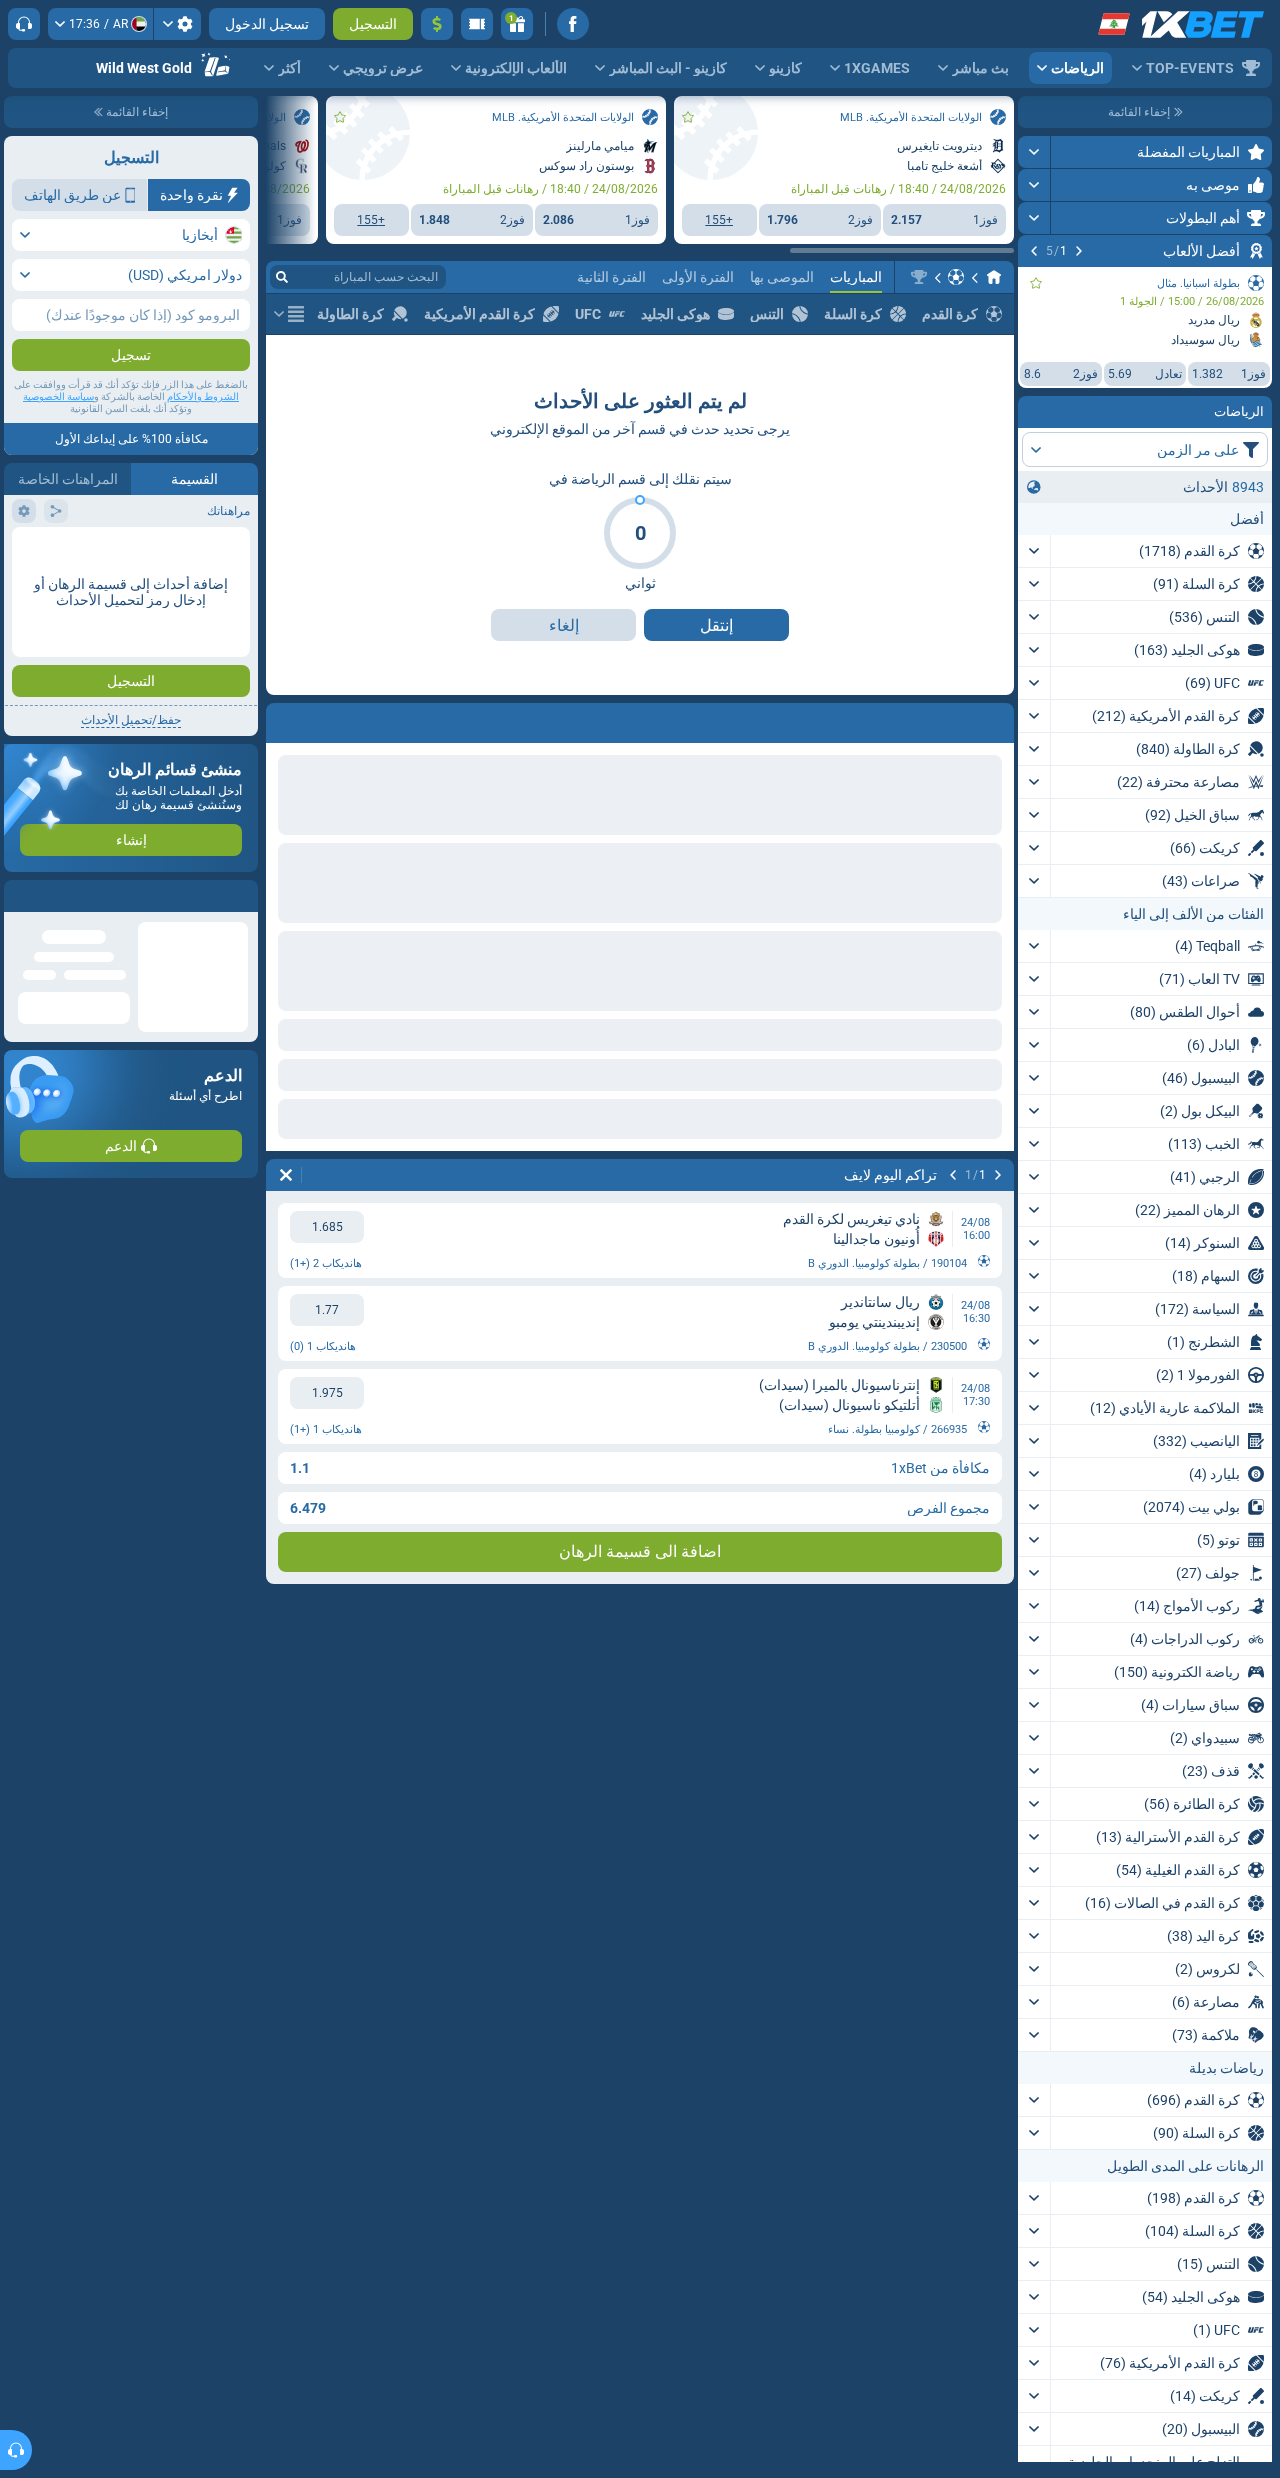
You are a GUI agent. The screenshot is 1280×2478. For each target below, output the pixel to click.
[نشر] (1034, 152)
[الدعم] (24, 24)
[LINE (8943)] (994, 277)
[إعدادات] (177, 24)
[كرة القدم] (956, 277)
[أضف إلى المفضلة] (1036, 283)
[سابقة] (1079, 251)
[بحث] (282, 277)
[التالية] (1034, 251)
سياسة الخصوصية (58, 396)
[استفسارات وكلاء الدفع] (477, 24)
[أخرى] (289, 314)
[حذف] (286, 719)
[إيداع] (437, 24)
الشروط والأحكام (203, 396)
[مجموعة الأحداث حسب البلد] (1034, 487)
